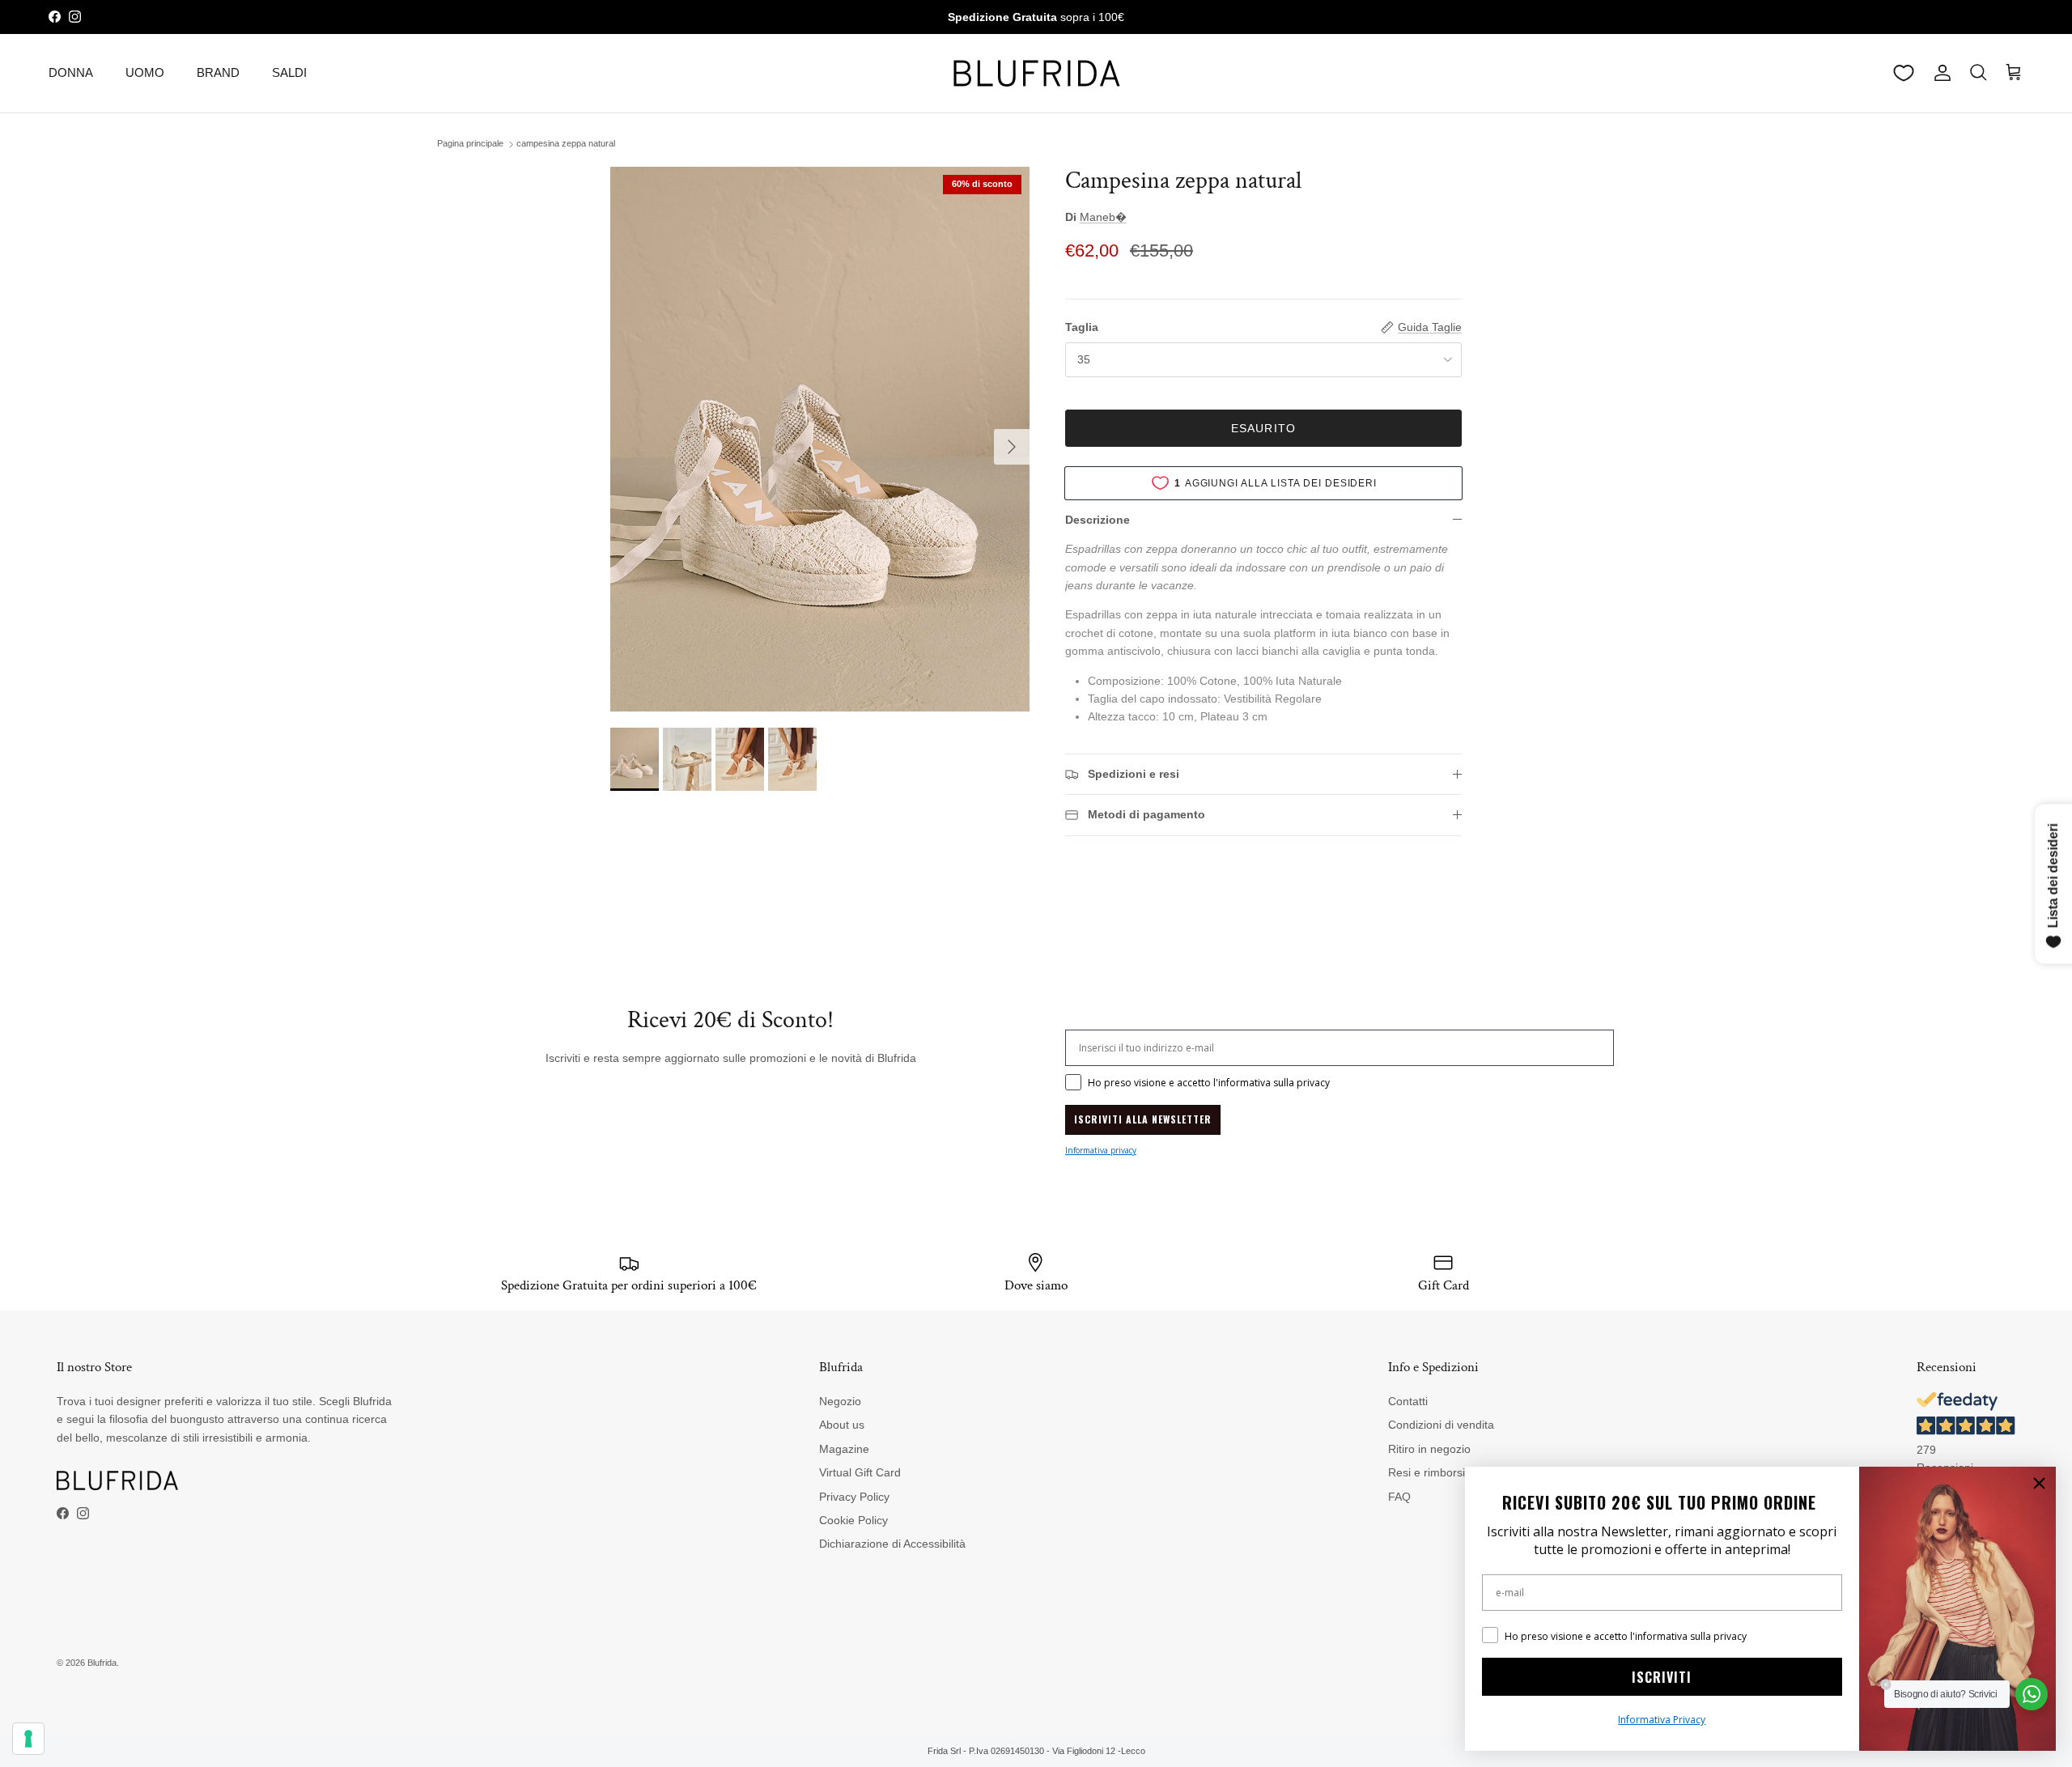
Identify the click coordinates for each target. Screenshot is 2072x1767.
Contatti (1408, 1401)
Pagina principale (470, 144)
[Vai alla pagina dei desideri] (1904, 73)
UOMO (145, 72)
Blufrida (102, 1663)
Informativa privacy (1101, 1150)
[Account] (1939, 73)
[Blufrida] (1036, 73)
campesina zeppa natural (566, 144)
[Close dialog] (2039, 1483)
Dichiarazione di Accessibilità (892, 1544)
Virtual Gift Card (860, 1472)
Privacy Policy (854, 1497)
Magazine (844, 1449)
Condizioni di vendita (1441, 1425)
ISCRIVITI (1662, 1677)
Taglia (1082, 327)
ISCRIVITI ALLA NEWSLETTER (1143, 1119)
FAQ (1399, 1497)
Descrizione (1098, 520)
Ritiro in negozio (1429, 1449)
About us (842, 1425)
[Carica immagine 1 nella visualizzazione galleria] (820, 439)
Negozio (840, 1401)
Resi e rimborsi (1427, 1472)
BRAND (218, 72)
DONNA (71, 72)
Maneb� (1103, 217)
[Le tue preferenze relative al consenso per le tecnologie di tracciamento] (28, 1739)
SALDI (289, 72)
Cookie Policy (853, 1520)
